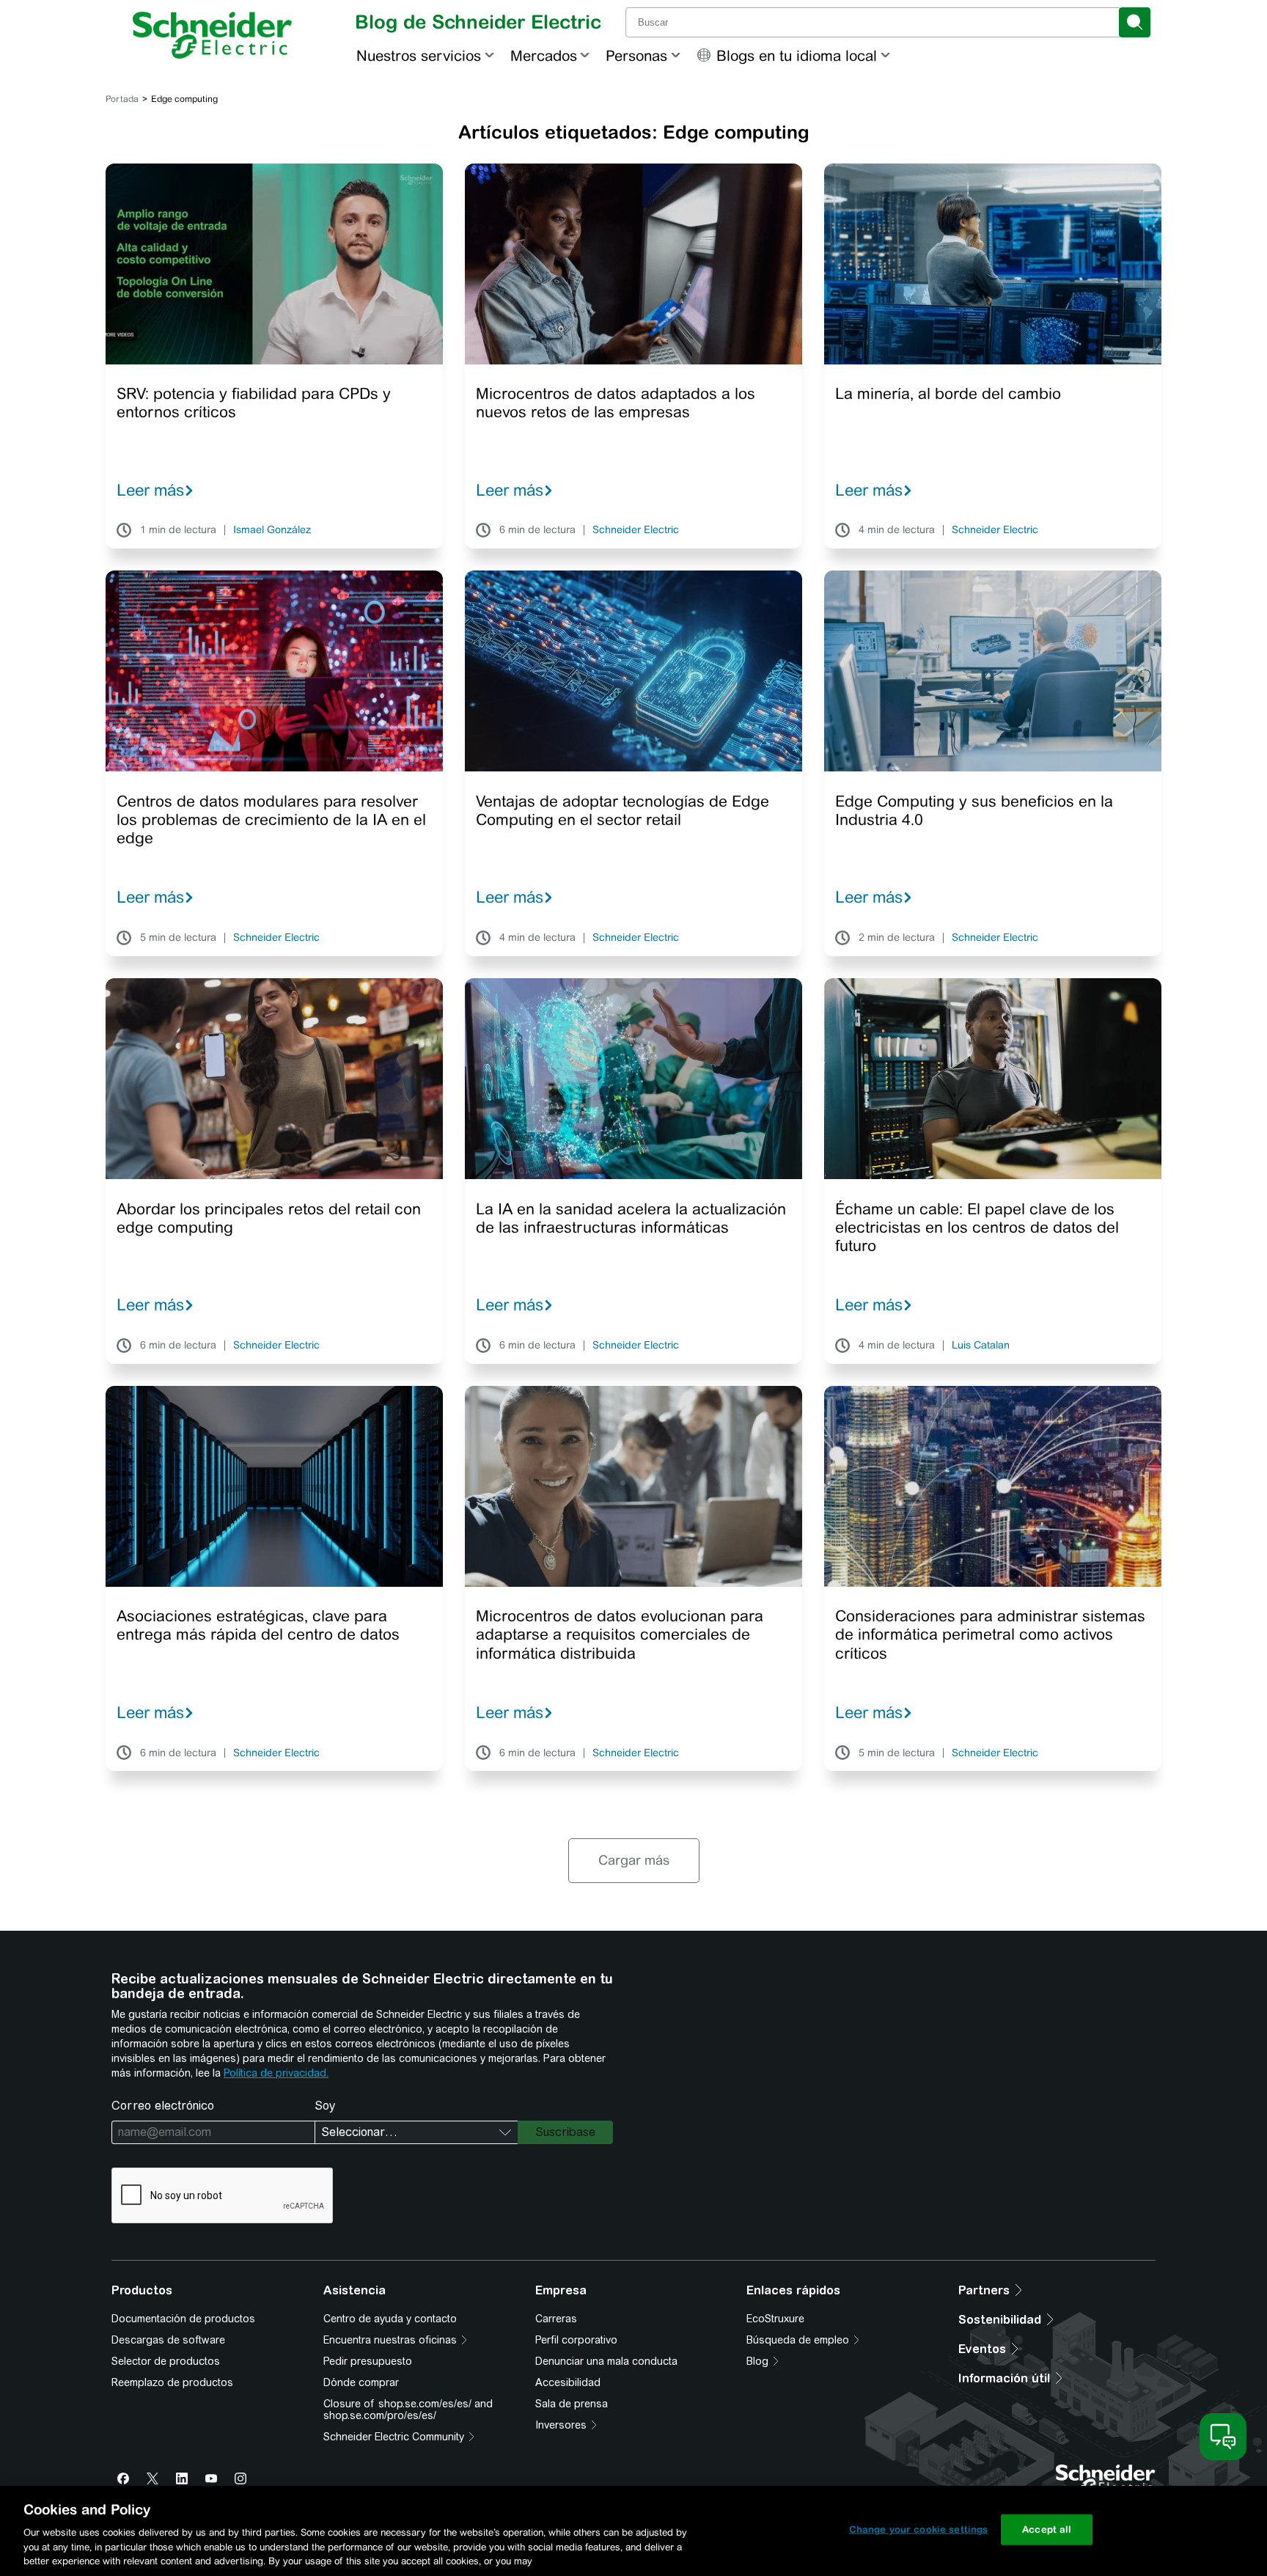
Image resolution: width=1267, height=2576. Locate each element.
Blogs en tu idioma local (797, 55)
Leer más (150, 490)
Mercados (544, 55)
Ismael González (272, 530)
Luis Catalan (981, 1346)
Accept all (1047, 2529)
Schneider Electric (636, 530)
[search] (1135, 22)
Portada (122, 99)
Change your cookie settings (919, 2529)
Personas (636, 55)
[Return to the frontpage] (212, 35)
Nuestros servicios (419, 55)
